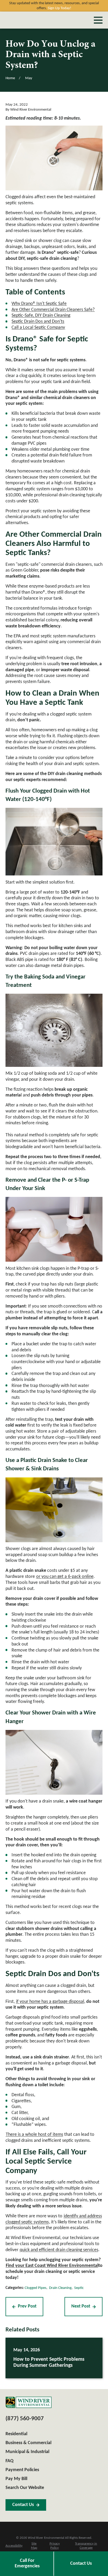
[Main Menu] (98, 20)
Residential (16, 2434)
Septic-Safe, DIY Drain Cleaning (41, 316)
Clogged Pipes (36, 2288)
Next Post (81, 2306)
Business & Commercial (28, 2443)
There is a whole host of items (34, 2135)
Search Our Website (25, 2488)
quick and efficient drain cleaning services (59, 2250)
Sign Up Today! (60, 8)
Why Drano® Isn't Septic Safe (39, 304)
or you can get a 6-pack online (65, 1577)
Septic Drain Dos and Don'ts (38, 322)
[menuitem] (14, 2546)
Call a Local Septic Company (38, 328)
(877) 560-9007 (25, 2419)
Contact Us (81, 2564)
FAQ (9, 2461)
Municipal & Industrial (27, 2452)
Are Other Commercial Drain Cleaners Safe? (53, 310)
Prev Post (27, 2306)
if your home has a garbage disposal (50, 2002)
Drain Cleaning (60, 2288)
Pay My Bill (16, 2479)
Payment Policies (22, 2470)
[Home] (29, 2402)
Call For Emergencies (27, 2563)
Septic (79, 2288)
